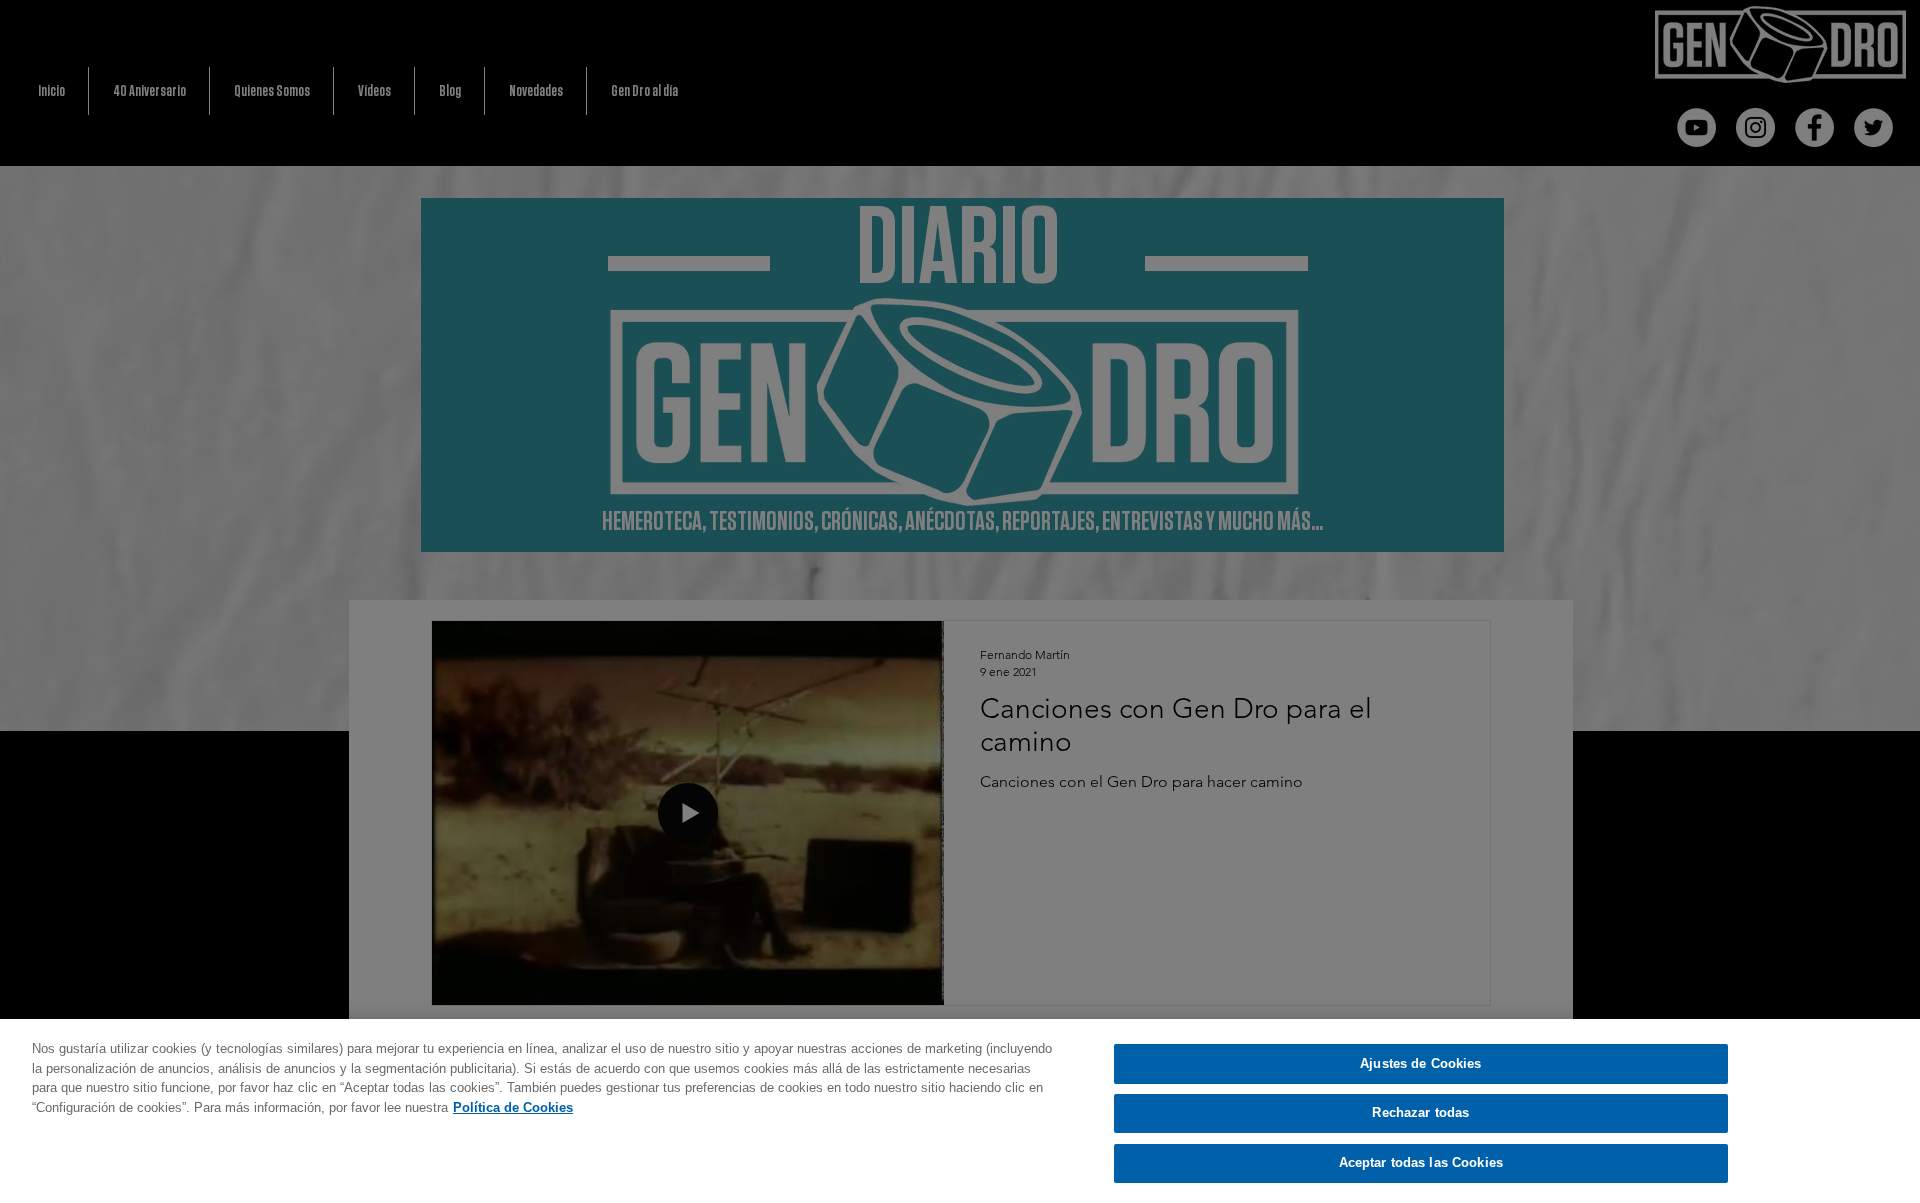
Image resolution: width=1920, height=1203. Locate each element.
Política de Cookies (513, 1107)
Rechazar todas (1420, 1113)
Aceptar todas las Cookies (1421, 1162)
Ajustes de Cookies (1420, 1063)
